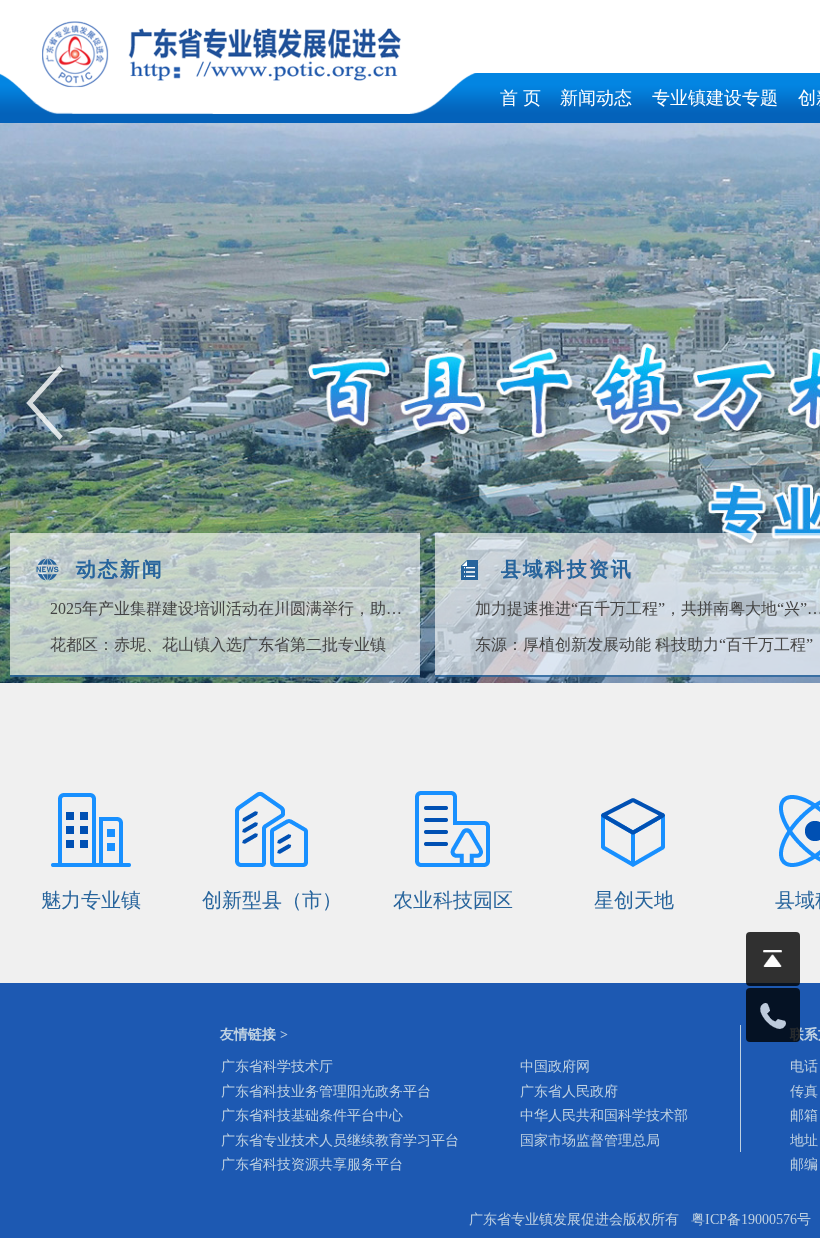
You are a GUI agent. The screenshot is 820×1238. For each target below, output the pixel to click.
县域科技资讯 (567, 569)
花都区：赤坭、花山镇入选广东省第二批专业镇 (218, 644)
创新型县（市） (272, 900)
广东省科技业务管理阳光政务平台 (326, 1091)
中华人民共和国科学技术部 (604, 1115)
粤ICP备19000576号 (751, 1219)
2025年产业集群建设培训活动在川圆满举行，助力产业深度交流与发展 (229, 608)
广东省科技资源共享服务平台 (312, 1164)
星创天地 (634, 900)
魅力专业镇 (91, 900)
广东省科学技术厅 (277, 1066)
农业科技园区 (453, 900)
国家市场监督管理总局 (590, 1140)
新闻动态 (596, 98)
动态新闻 (120, 569)
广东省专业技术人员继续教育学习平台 (340, 1140)
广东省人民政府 (569, 1091)
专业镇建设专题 (715, 98)
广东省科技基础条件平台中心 (312, 1115)
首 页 (520, 98)
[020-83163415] (773, 1015)
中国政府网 (555, 1066)
